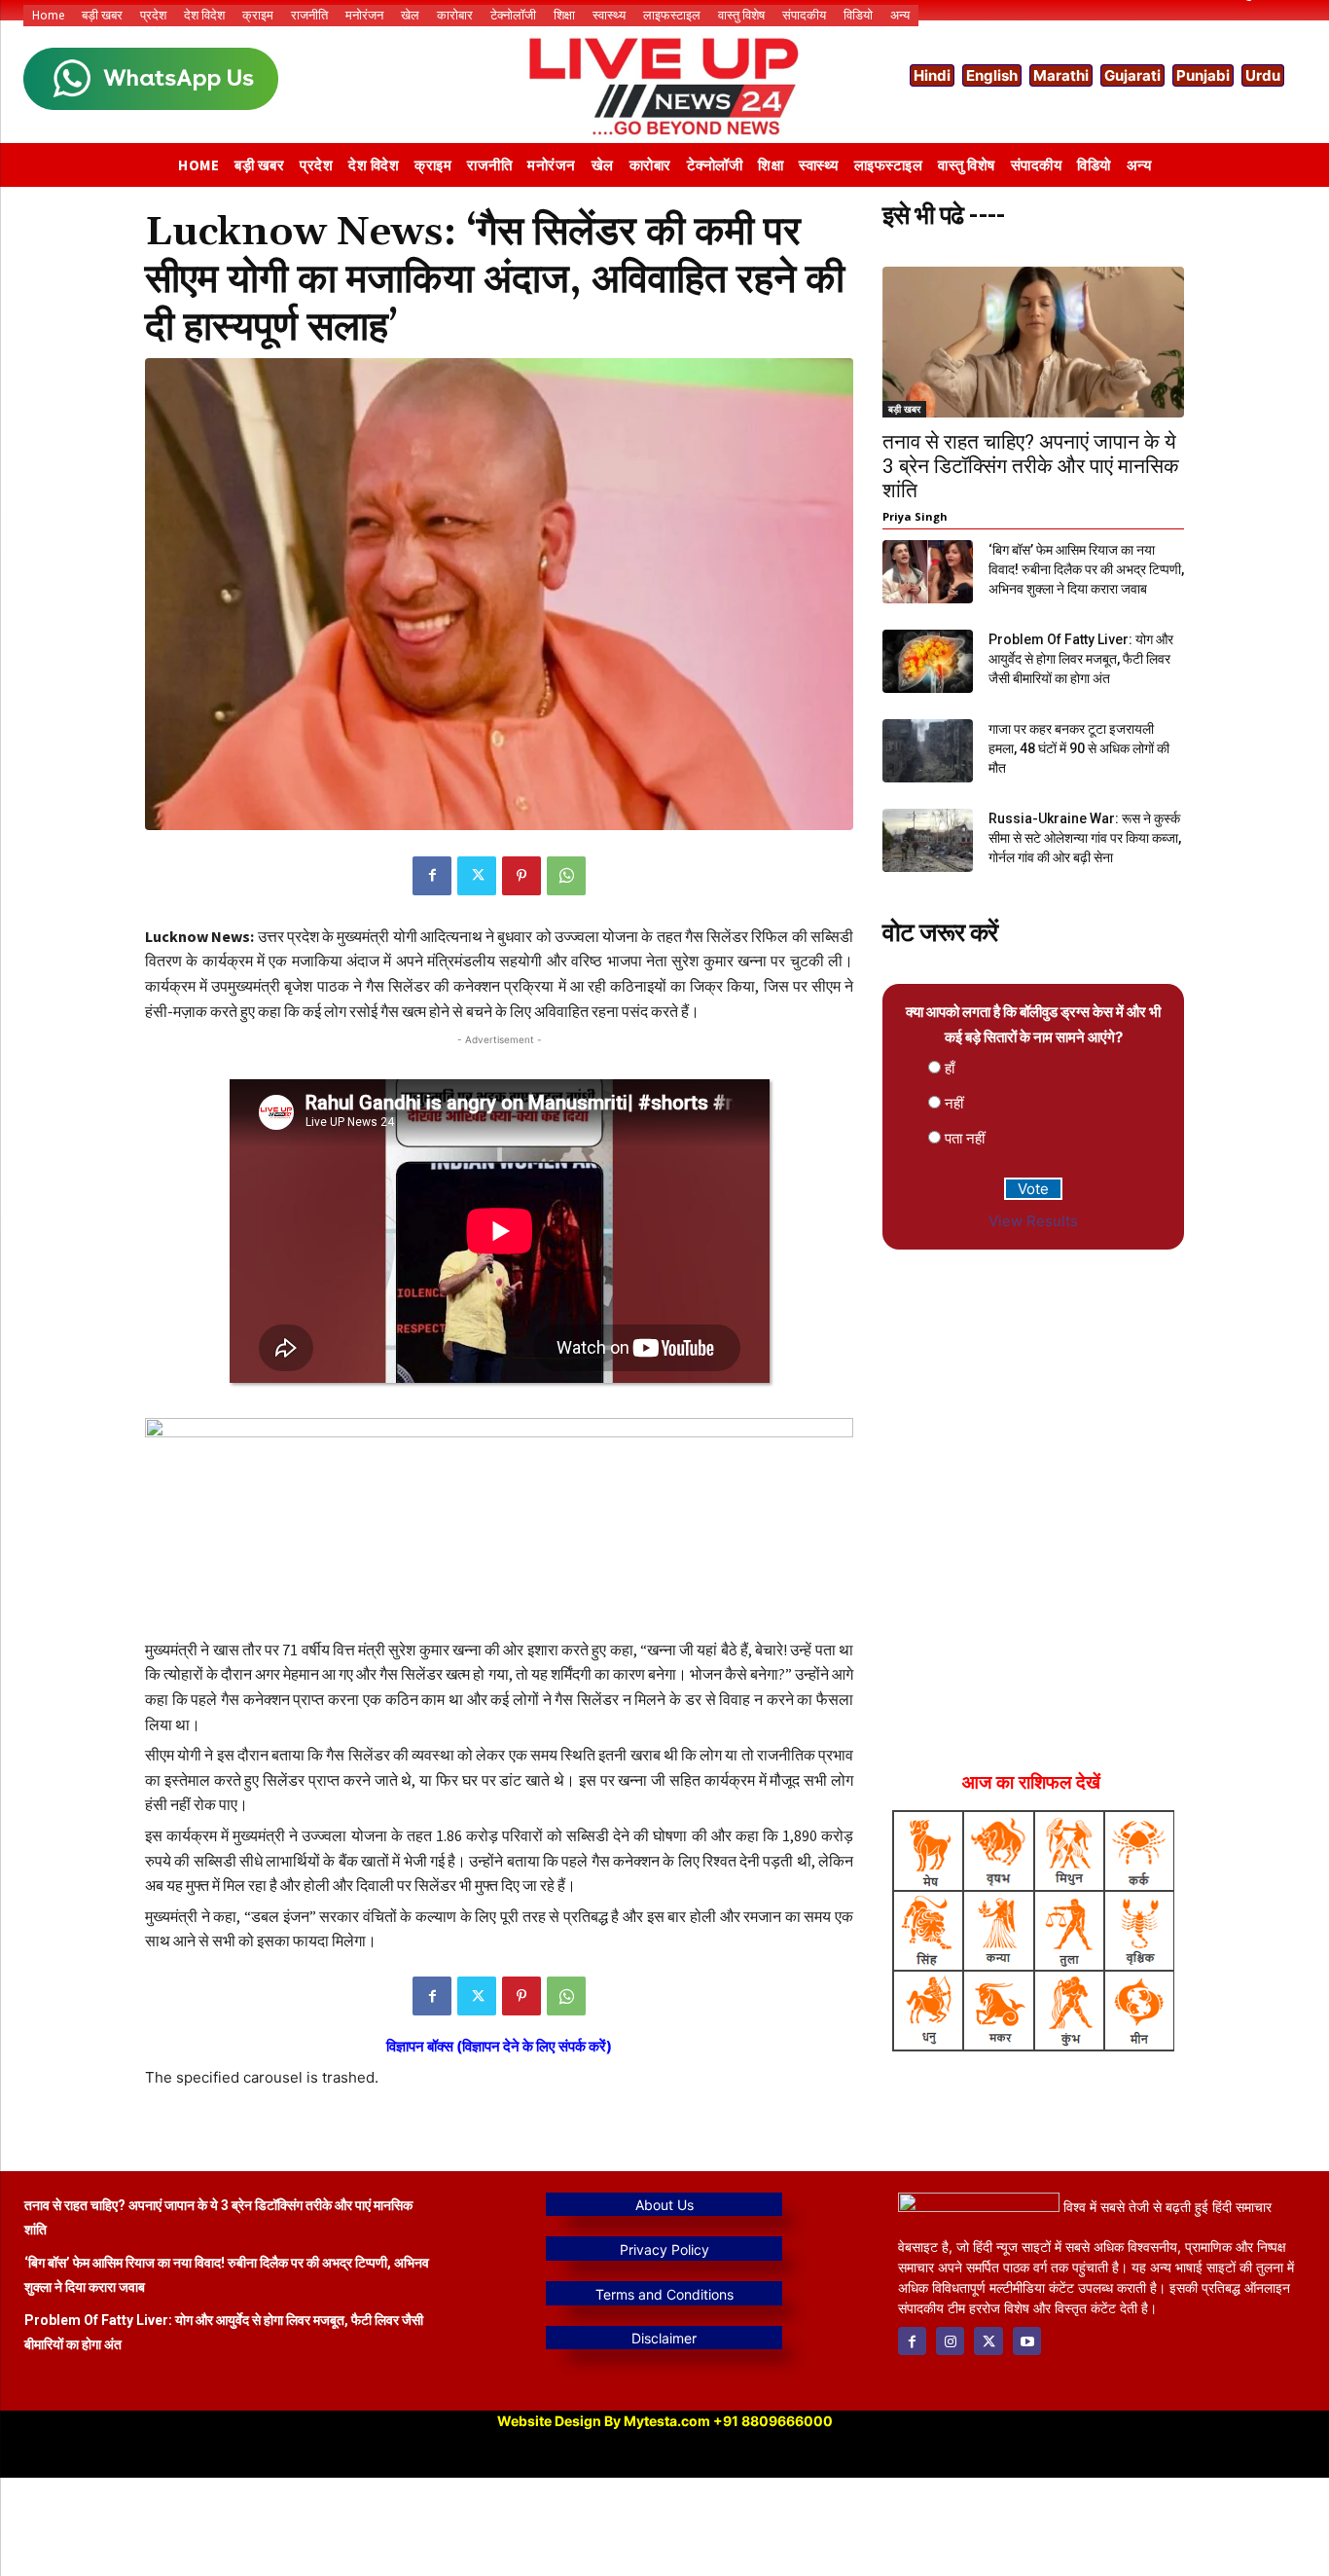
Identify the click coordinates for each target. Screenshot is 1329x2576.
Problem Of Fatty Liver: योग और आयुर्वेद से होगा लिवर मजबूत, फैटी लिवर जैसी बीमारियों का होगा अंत (1081, 659)
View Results (1033, 1221)
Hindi (932, 75)
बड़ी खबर (904, 409)
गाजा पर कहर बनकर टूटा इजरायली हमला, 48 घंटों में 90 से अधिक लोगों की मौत (1079, 748)
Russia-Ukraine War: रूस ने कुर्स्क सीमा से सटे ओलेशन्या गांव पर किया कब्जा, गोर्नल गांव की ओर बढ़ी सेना (1085, 838)
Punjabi (1203, 75)
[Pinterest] (521, 876)
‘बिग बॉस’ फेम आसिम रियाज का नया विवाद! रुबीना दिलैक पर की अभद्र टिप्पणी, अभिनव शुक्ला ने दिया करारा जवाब (1086, 569)
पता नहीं (965, 1138)
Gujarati (1132, 75)
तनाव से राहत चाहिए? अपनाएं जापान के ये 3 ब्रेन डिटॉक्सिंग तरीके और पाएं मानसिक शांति (1031, 466)
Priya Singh (915, 516)
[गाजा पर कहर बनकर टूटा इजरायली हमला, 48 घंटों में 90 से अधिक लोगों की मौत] (928, 751)
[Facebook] (432, 876)
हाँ (950, 1068)
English (992, 75)
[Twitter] (477, 876)
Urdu (1263, 75)
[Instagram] (950, 2341)
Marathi (1061, 75)
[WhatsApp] (566, 876)
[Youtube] (1027, 2341)
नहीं (954, 1103)
